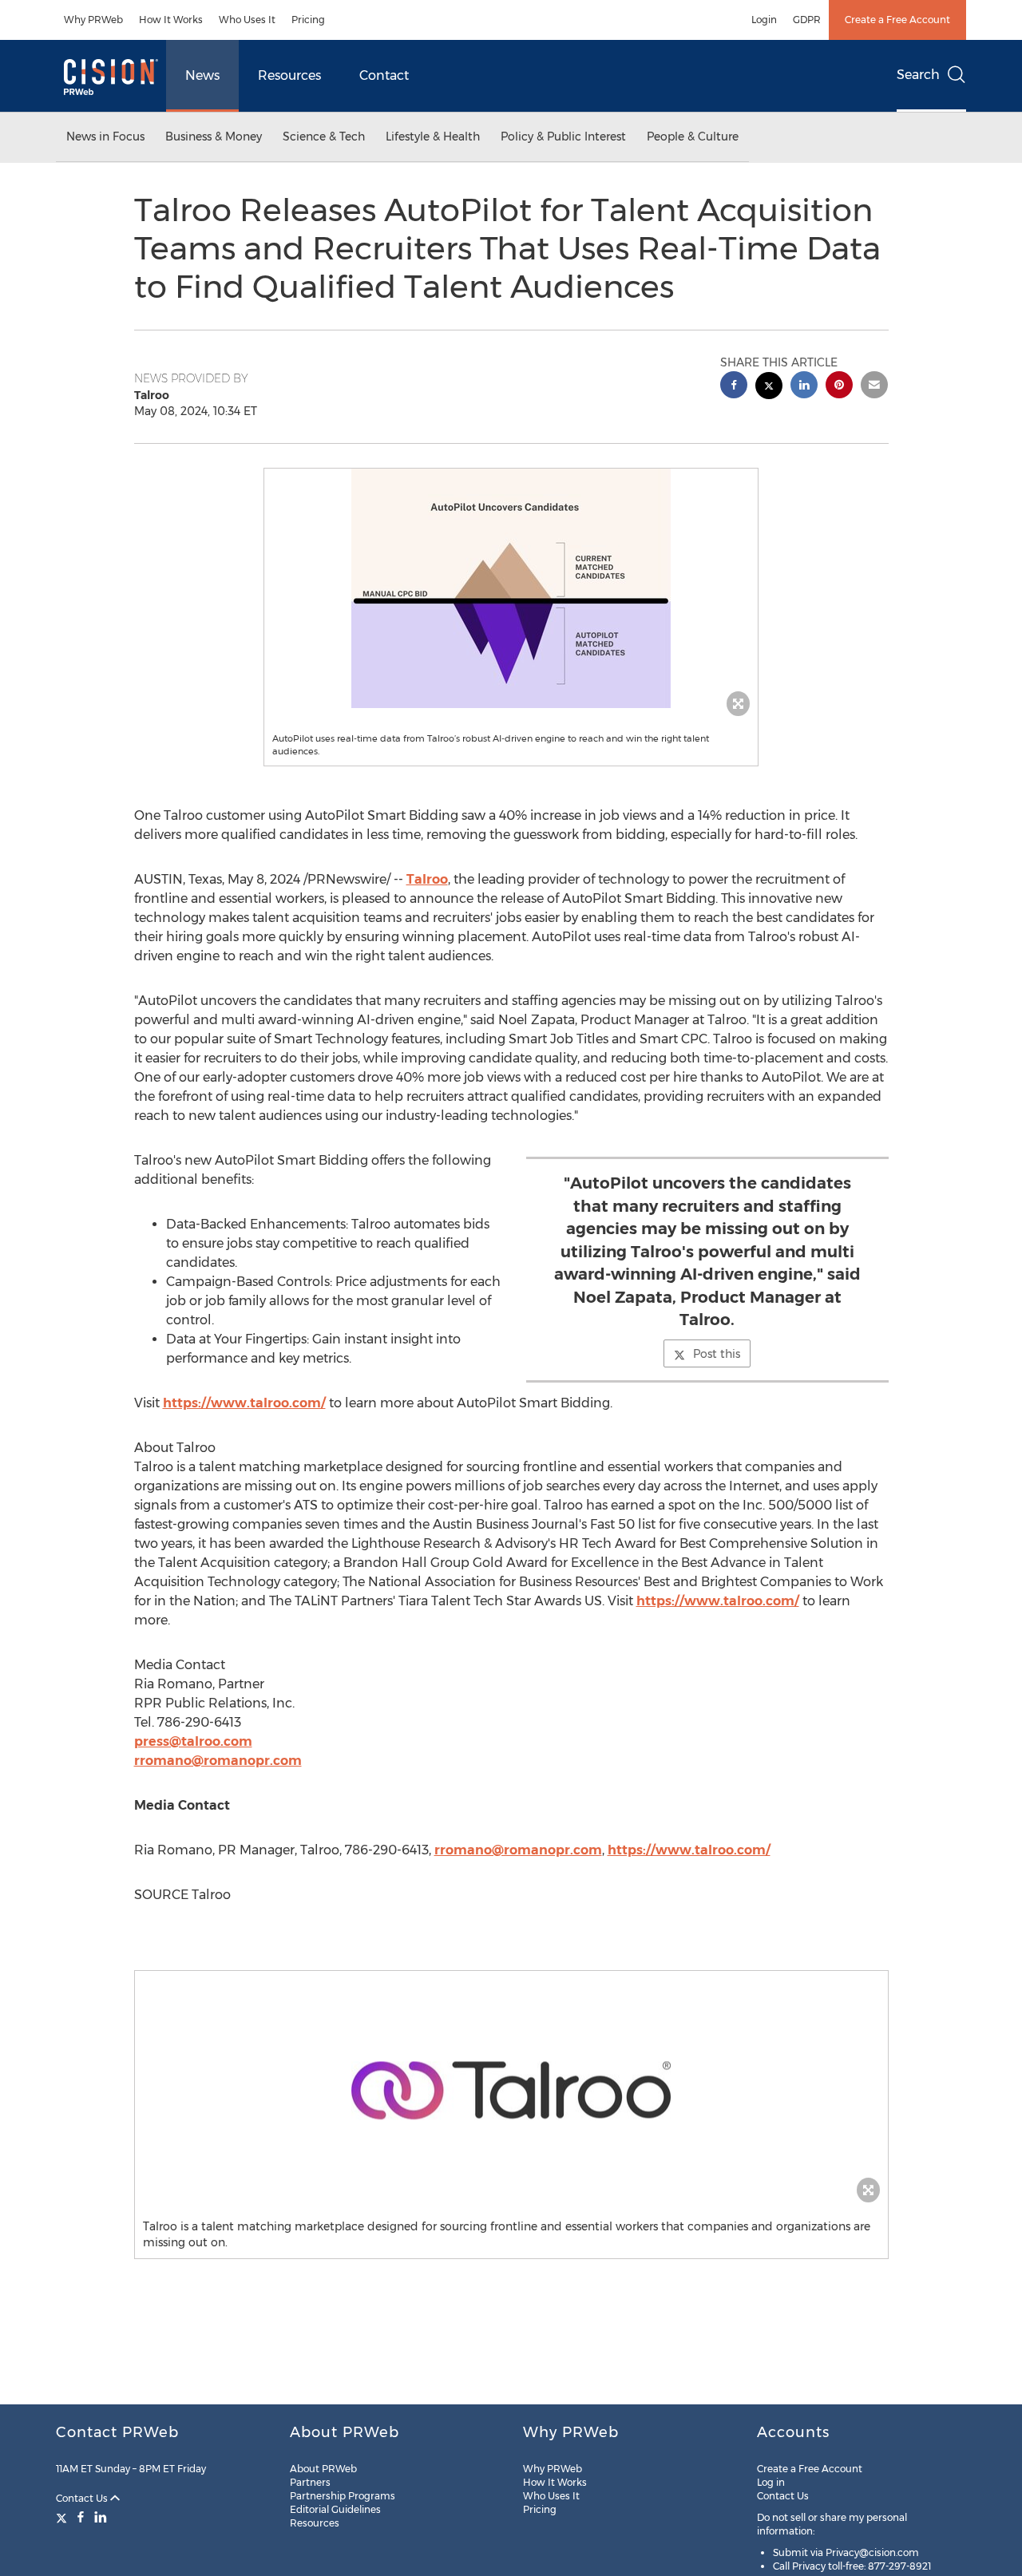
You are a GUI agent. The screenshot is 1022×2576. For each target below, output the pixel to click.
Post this (717, 1354)
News (202, 75)
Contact (384, 75)
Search (918, 75)
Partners (310, 2482)
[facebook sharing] (734, 387)
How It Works (171, 20)
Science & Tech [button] (324, 137)
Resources (289, 75)
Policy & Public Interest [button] (563, 137)
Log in (771, 2482)
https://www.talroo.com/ (244, 1403)
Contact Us (83, 2498)
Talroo (427, 879)
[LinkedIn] (101, 2517)
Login (764, 20)
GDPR (807, 20)
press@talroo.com (193, 1741)
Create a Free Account (897, 20)
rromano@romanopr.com (218, 1761)
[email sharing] (874, 387)
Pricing (308, 20)
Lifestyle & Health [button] (433, 137)
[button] (511, 588)
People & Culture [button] (693, 137)
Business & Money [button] (214, 137)
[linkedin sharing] (804, 387)
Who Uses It (247, 20)
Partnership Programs (343, 2496)
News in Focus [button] (105, 137)
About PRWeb (323, 2469)
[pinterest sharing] (839, 387)
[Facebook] (81, 2517)
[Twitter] (63, 2517)
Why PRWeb (93, 20)
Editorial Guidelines (335, 2509)
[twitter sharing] (769, 388)
